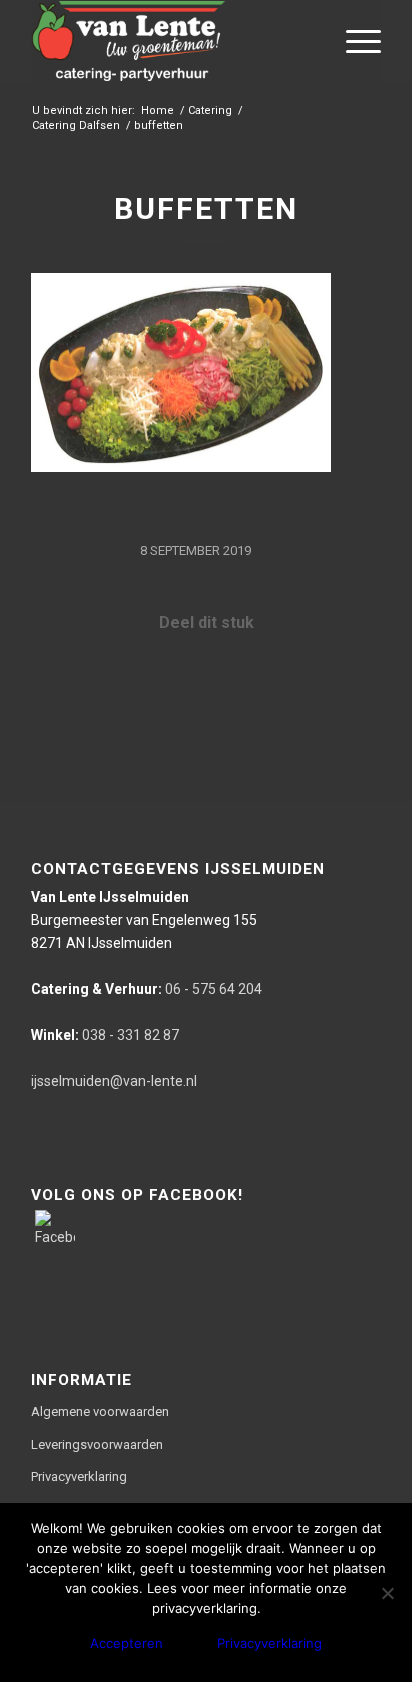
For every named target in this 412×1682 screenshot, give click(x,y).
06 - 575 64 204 (146, 989)
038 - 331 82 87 (105, 1035)
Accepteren (126, 1643)
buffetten (206, 208)
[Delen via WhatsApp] (206, 680)
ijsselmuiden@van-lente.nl (114, 1081)
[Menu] (353, 41)
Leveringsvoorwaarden (97, 1444)
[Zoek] (306, 41)
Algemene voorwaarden (100, 1411)
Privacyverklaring (79, 1476)
